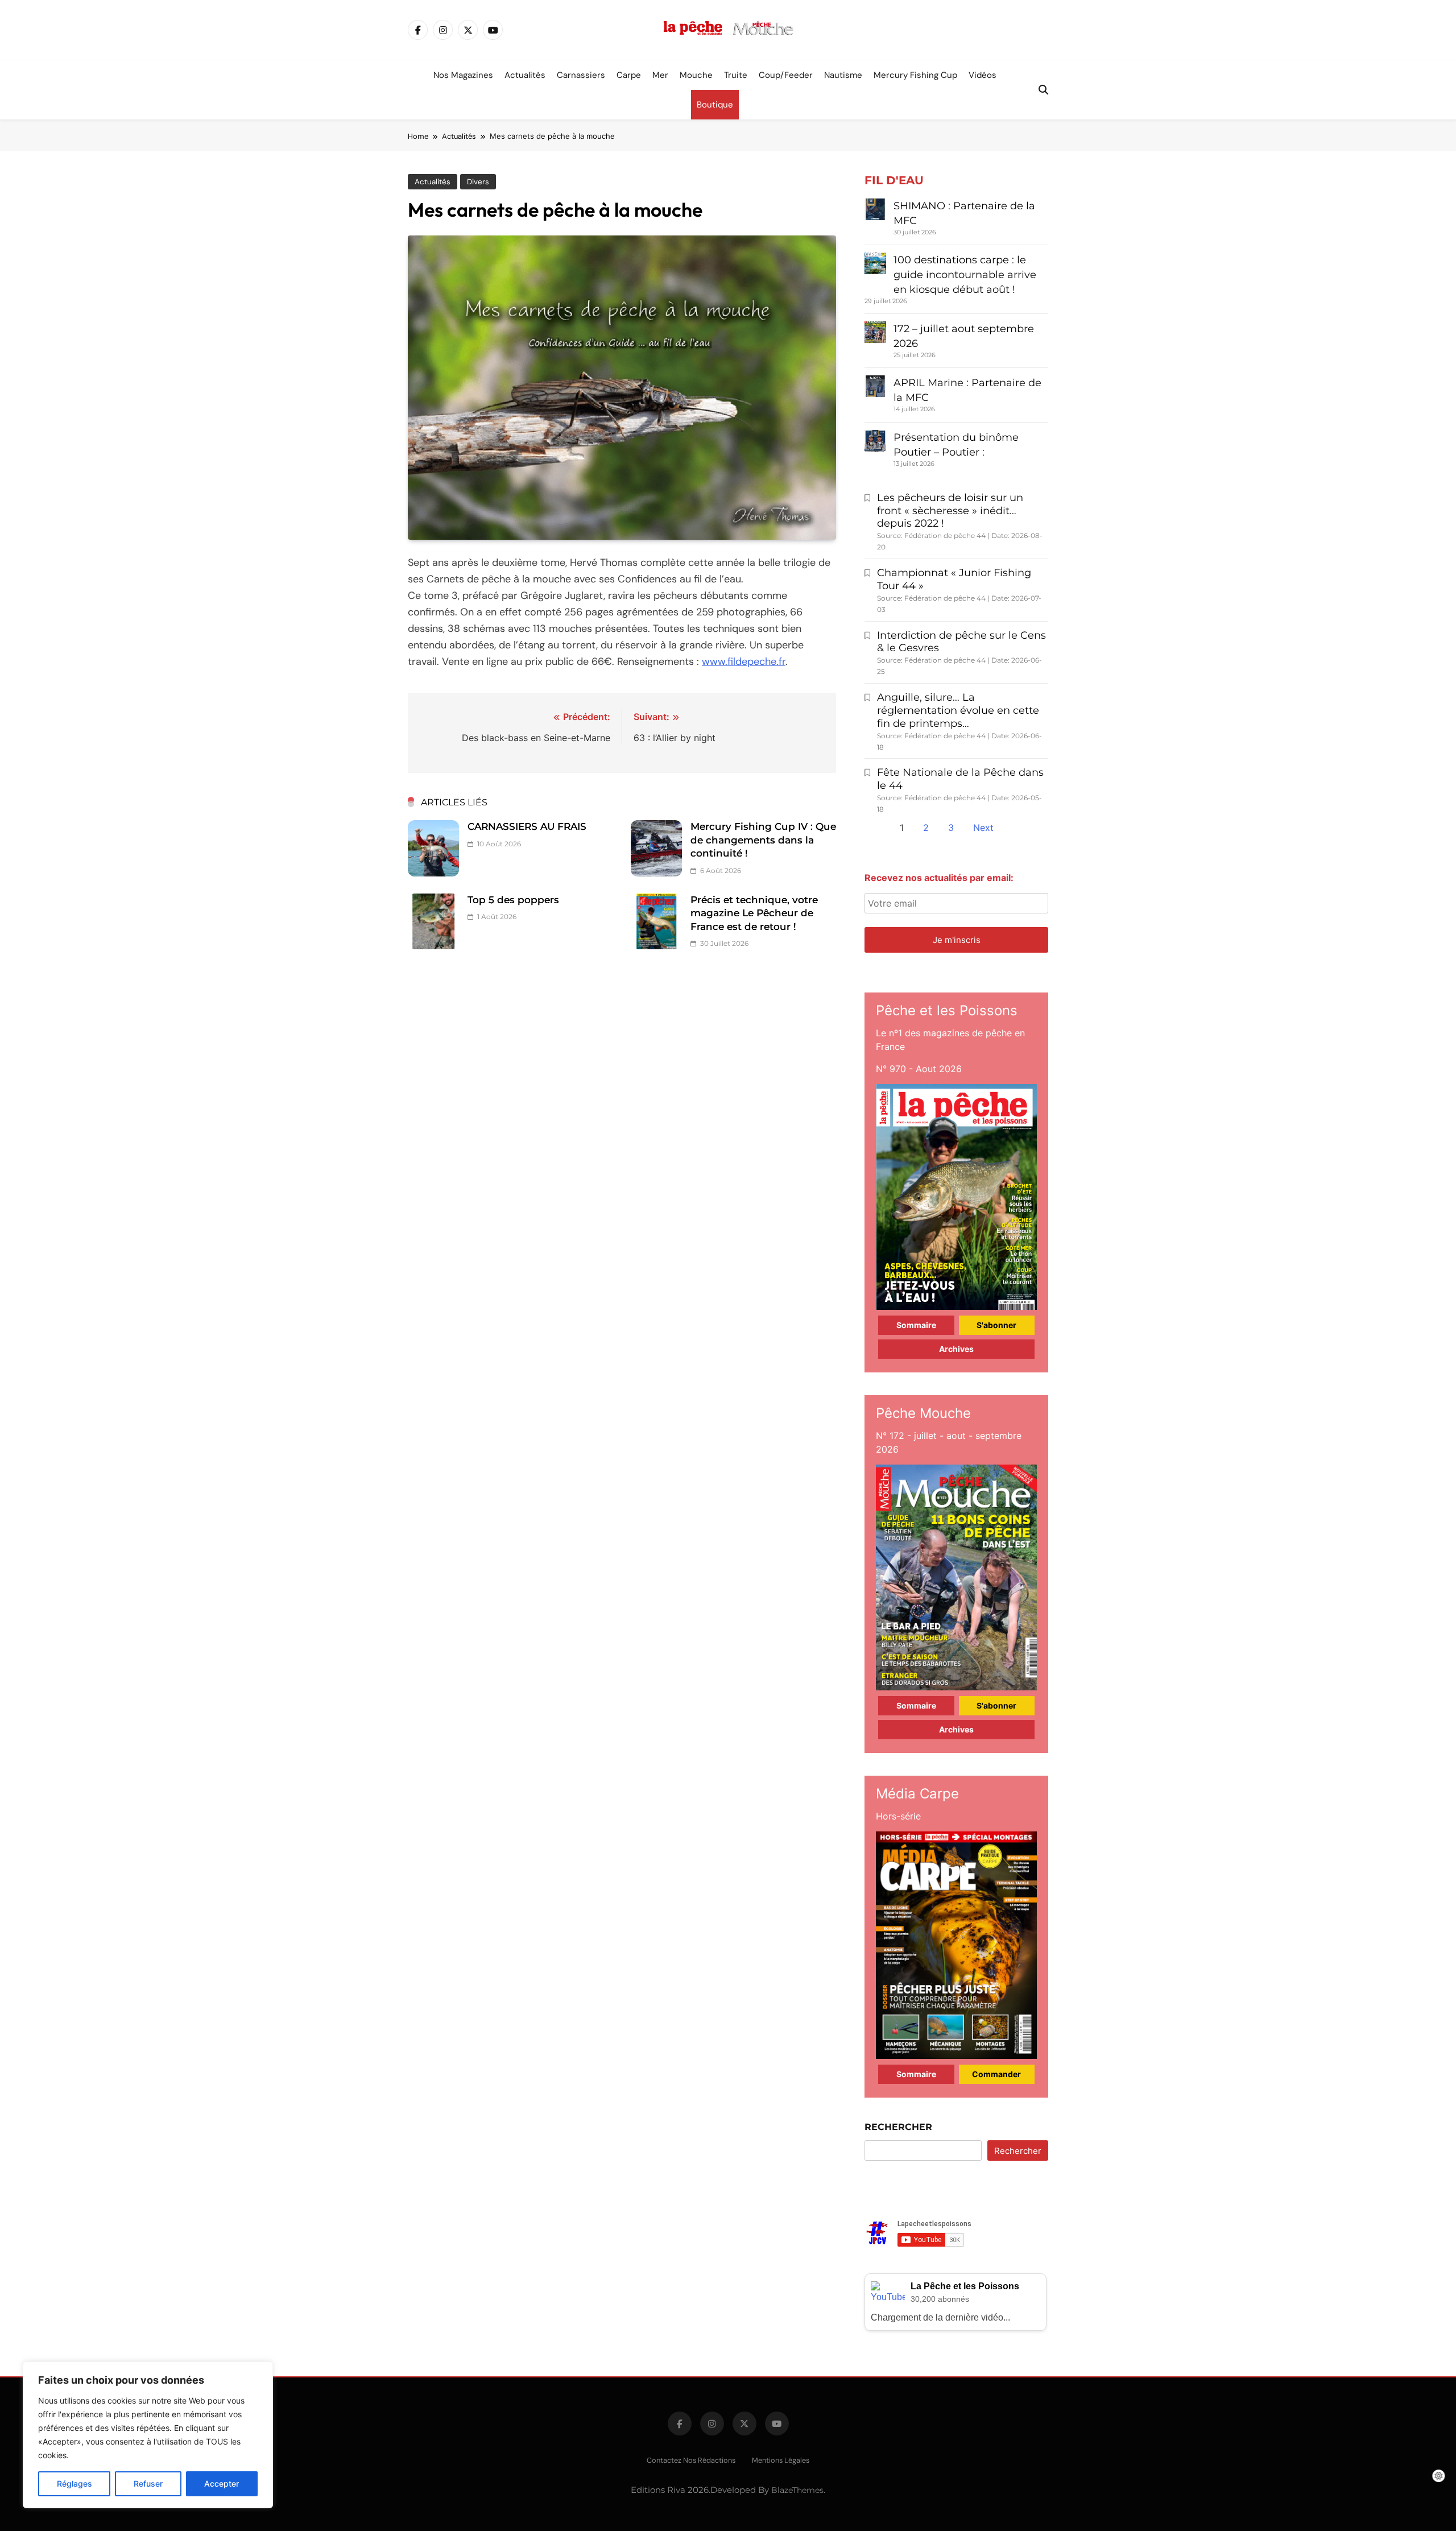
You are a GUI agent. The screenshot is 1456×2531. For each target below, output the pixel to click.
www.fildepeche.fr (744, 661)
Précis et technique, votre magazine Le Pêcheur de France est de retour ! (754, 913)
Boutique (715, 105)
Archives (956, 1349)
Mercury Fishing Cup (915, 75)
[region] (148, 2435)
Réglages (75, 2484)
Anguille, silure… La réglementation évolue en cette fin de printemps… (958, 710)
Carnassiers (581, 75)
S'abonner (996, 1325)
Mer (660, 75)
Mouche (696, 75)
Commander (996, 2074)
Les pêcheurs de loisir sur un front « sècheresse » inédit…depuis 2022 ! (950, 511)
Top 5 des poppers (513, 900)
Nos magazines (463, 75)
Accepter (222, 2484)
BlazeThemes (797, 2490)
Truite (736, 75)
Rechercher (898, 2127)
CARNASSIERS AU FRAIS (527, 826)
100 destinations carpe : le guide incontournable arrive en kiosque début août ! (965, 275)
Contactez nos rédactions (691, 2460)
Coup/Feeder (786, 75)
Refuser (148, 2484)
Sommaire (916, 1325)
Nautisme (843, 75)
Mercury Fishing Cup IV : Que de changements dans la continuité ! (763, 840)
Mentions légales (781, 2460)
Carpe (629, 75)
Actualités (525, 75)
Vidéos (983, 75)
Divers (478, 182)
